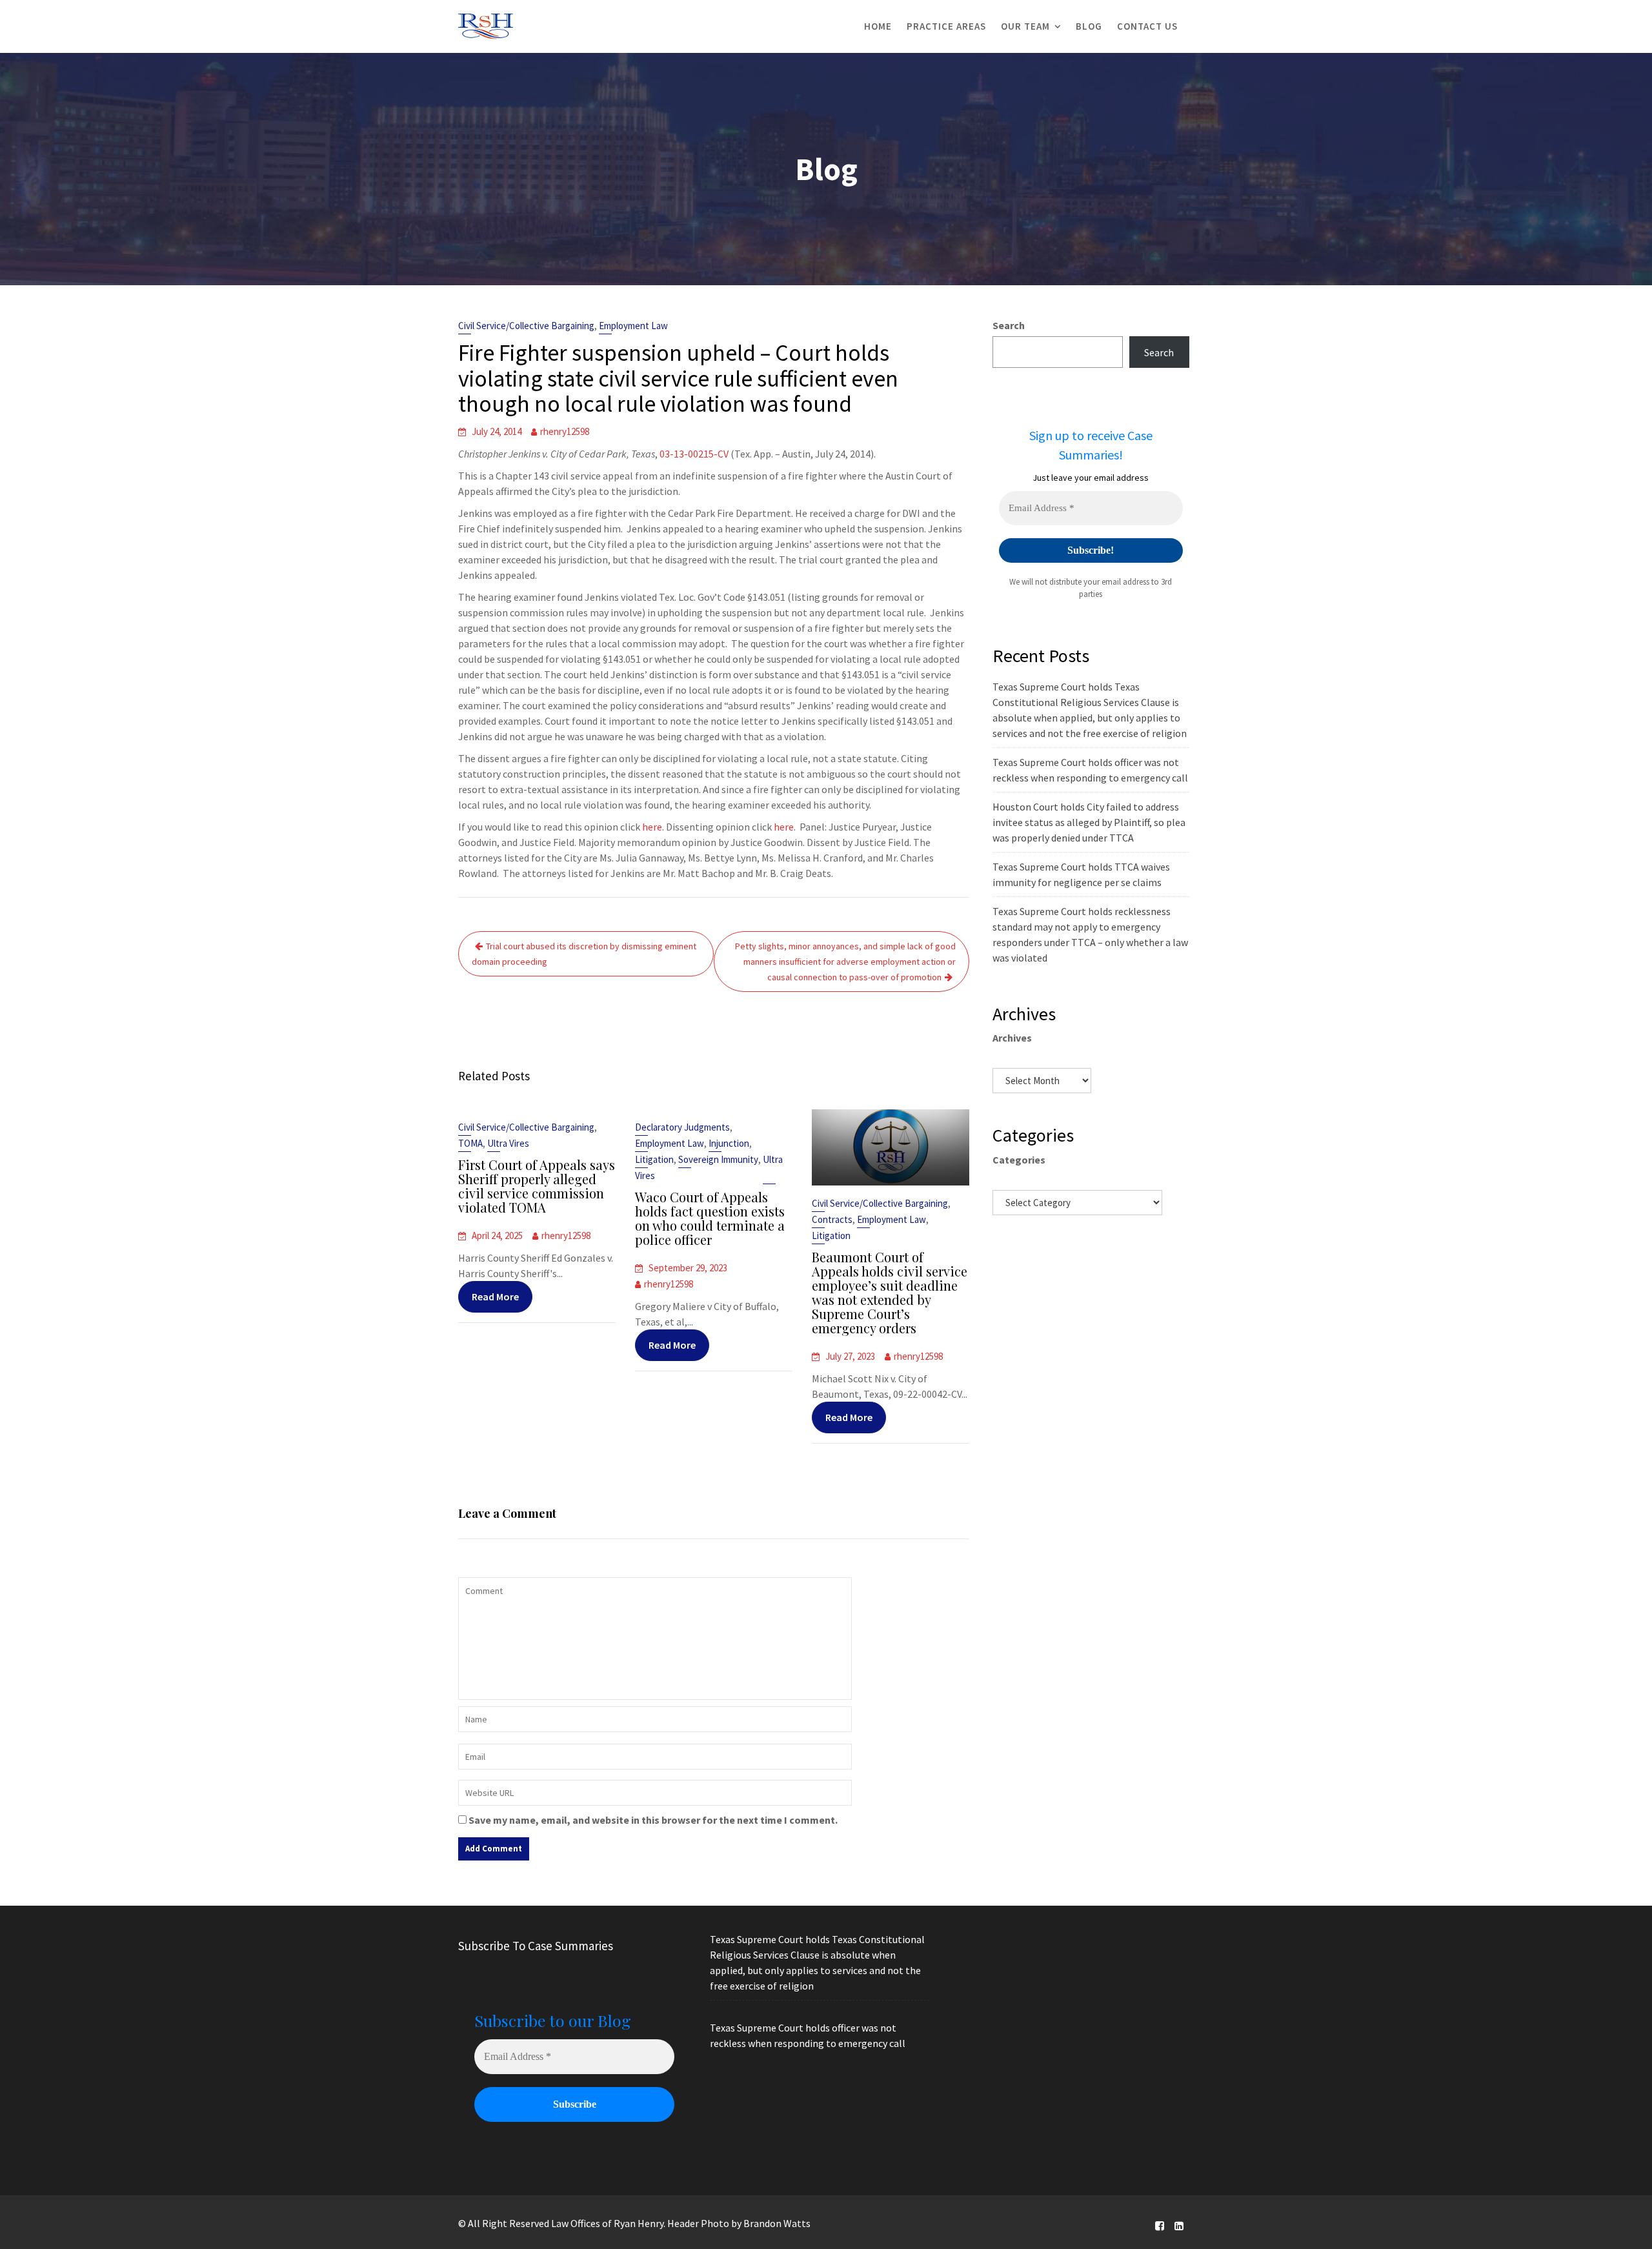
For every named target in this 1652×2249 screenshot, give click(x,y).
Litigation (654, 1159)
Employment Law (633, 326)
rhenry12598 (565, 431)
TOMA (470, 1143)
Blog (1089, 26)
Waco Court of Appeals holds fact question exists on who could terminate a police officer (710, 1218)
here (652, 827)
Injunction (729, 1143)
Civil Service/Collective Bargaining (526, 326)
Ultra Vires (508, 1143)
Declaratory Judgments (682, 1127)
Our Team (1025, 26)
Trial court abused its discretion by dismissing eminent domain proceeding (584, 954)
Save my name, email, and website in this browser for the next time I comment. (653, 1820)
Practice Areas (946, 26)
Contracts (832, 1219)
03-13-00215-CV (694, 454)
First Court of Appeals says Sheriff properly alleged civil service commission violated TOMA (537, 1186)
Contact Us (1147, 26)
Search (1009, 325)
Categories (1019, 1160)
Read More (495, 1296)
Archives (1012, 1038)
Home (878, 26)
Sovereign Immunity (718, 1159)
